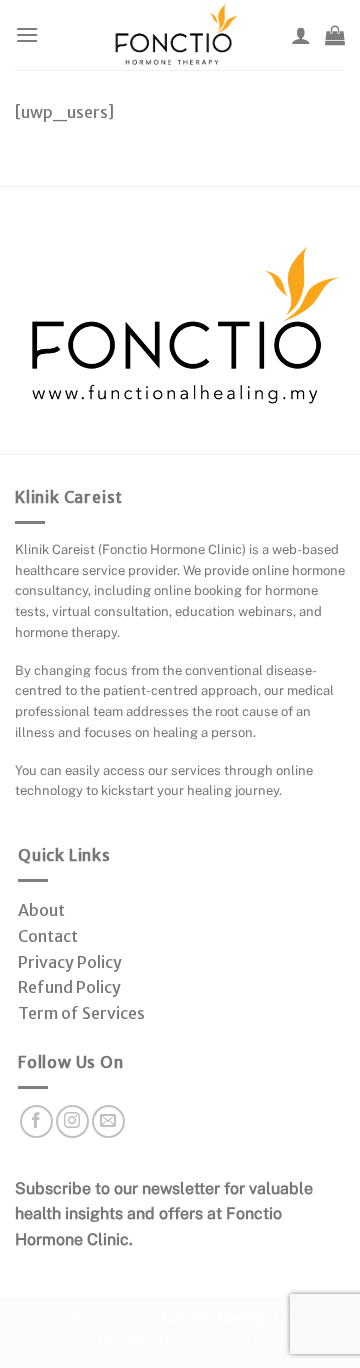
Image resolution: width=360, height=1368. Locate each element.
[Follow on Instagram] (72, 1121)
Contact (48, 936)
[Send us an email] (108, 1121)
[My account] (301, 35)
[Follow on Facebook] (36, 1121)
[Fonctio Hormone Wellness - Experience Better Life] (176, 35)
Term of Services (81, 1013)
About (41, 910)
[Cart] (335, 35)
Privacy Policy (70, 962)
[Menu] (27, 34)
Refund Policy (69, 987)
